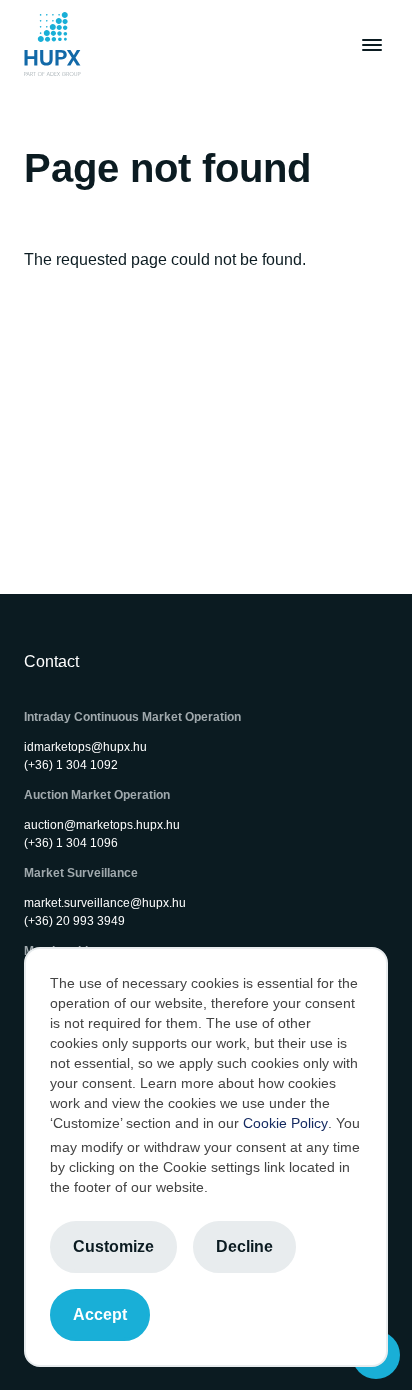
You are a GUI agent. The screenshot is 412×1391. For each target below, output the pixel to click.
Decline (244, 1246)
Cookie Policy (285, 1123)
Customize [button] (113, 1246)
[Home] (52, 44)
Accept (100, 1314)
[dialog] (206, 1157)
